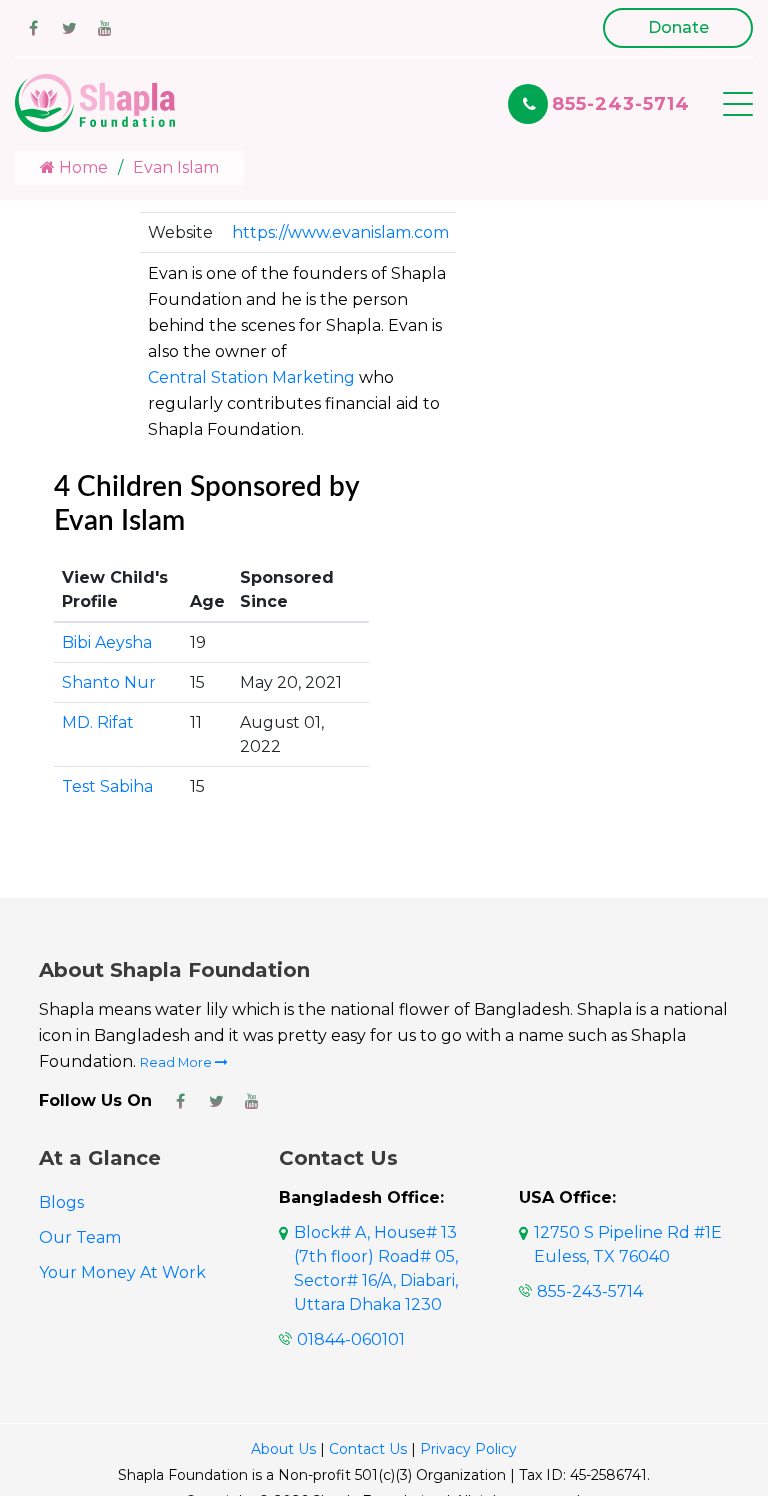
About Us (283, 1449)
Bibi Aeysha (107, 642)
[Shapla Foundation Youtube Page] (252, 1101)
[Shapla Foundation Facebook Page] (180, 1101)
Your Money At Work (122, 1272)
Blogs (61, 1202)
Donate (678, 27)
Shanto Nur (109, 682)
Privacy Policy (468, 1449)
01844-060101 (351, 1339)
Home (81, 167)
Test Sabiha (107, 786)
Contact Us (368, 1449)
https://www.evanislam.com (340, 232)
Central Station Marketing (251, 377)
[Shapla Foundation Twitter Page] (216, 1101)
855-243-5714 (621, 104)
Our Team (80, 1237)
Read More (177, 1062)
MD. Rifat (98, 722)
